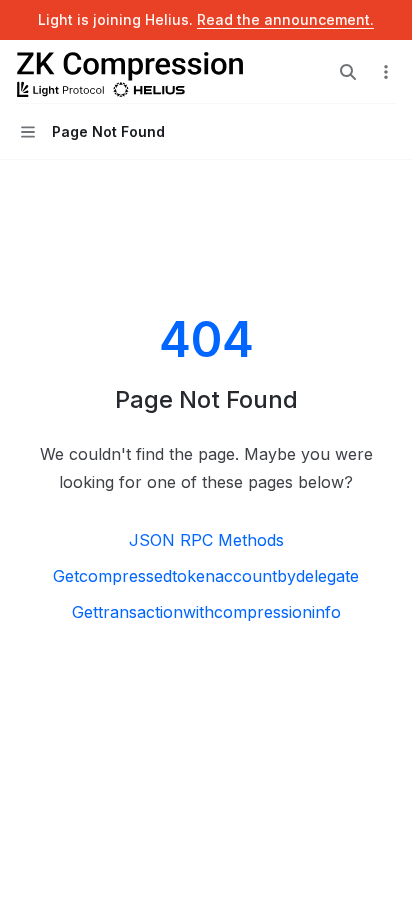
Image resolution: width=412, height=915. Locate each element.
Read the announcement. (285, 19)
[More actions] (386, 72)
